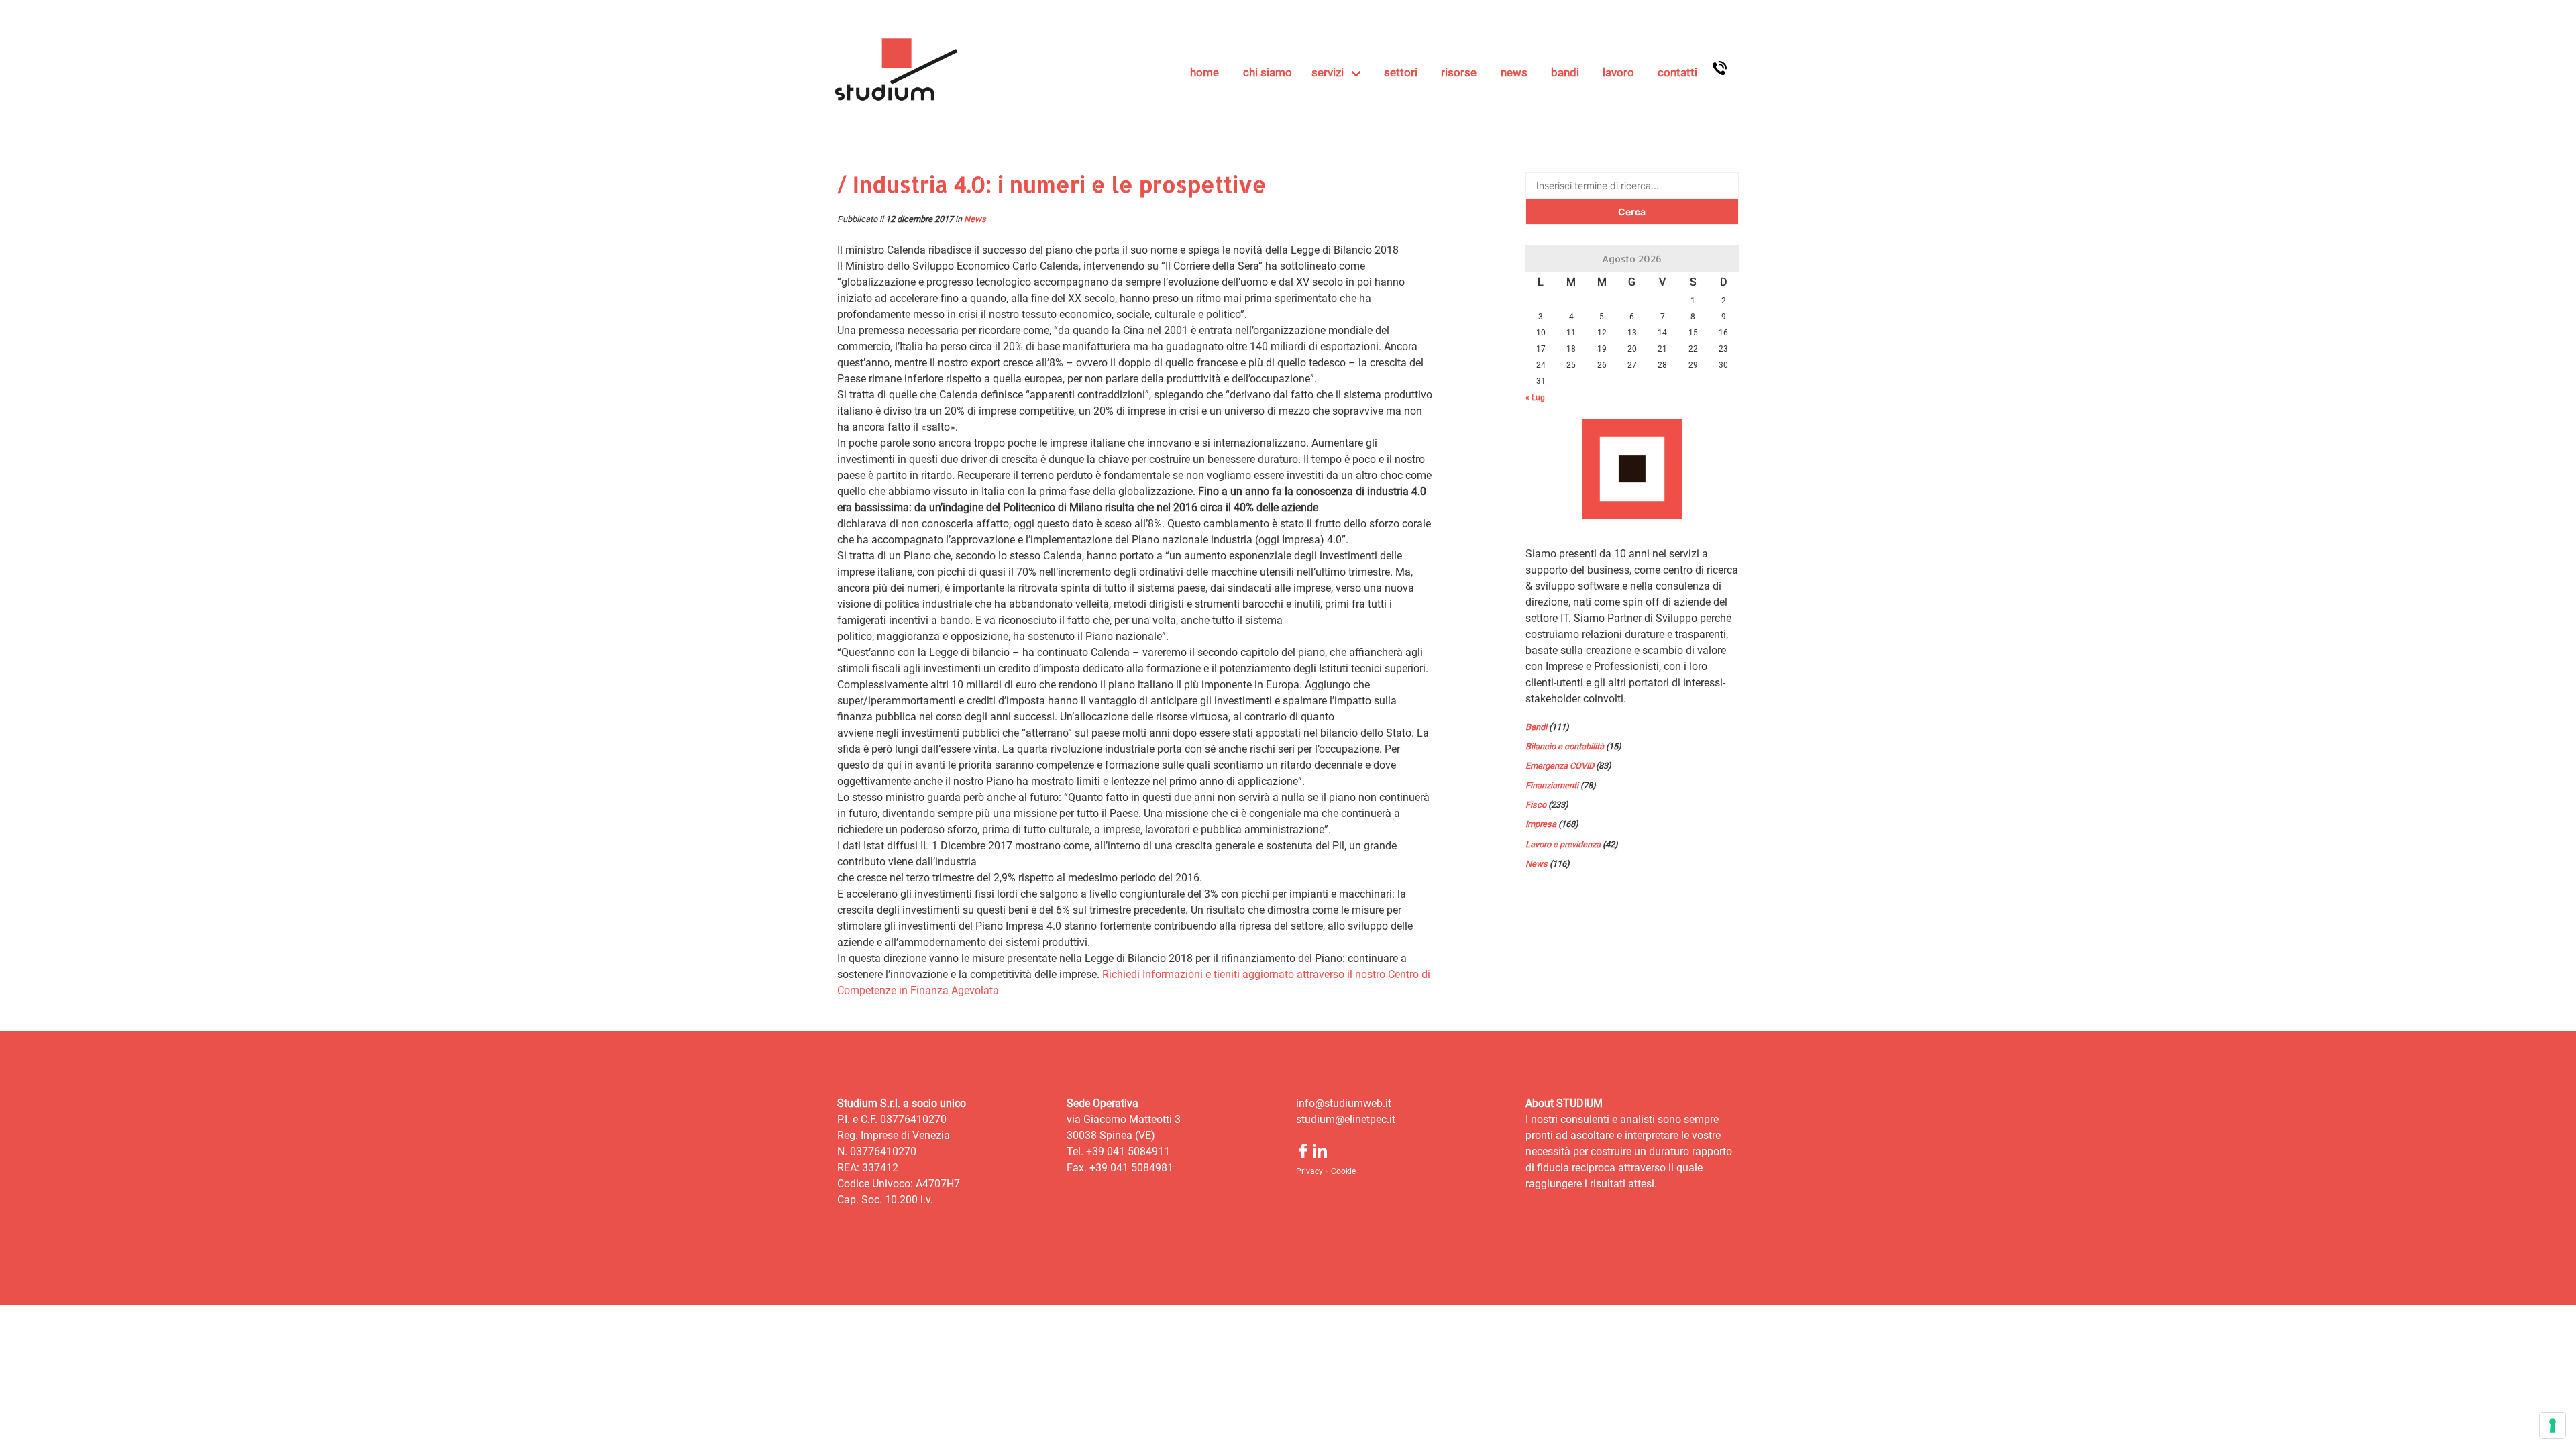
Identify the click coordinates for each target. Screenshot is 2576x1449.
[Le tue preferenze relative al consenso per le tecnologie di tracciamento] (2553, 1426)
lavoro (1618, 72)
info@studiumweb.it (1344, 1103)
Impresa (1541, 824)
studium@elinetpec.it (1346, 1119)
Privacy (1309, 1171)
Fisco (1536, 805)
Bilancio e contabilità (1565, 746)
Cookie (1343, 1171)
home (1204, 72)
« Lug (1535, 398)
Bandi (1536, 727)
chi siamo (1268, 72)
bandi (1565, 72)
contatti (1677, 72)
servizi (1328, 72)
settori (1401, 72)
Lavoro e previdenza (1563, 844)
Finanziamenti (1552, 785)
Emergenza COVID (1560, 766)
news (1514, 72)
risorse (1459, 72)
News (975, 219)
